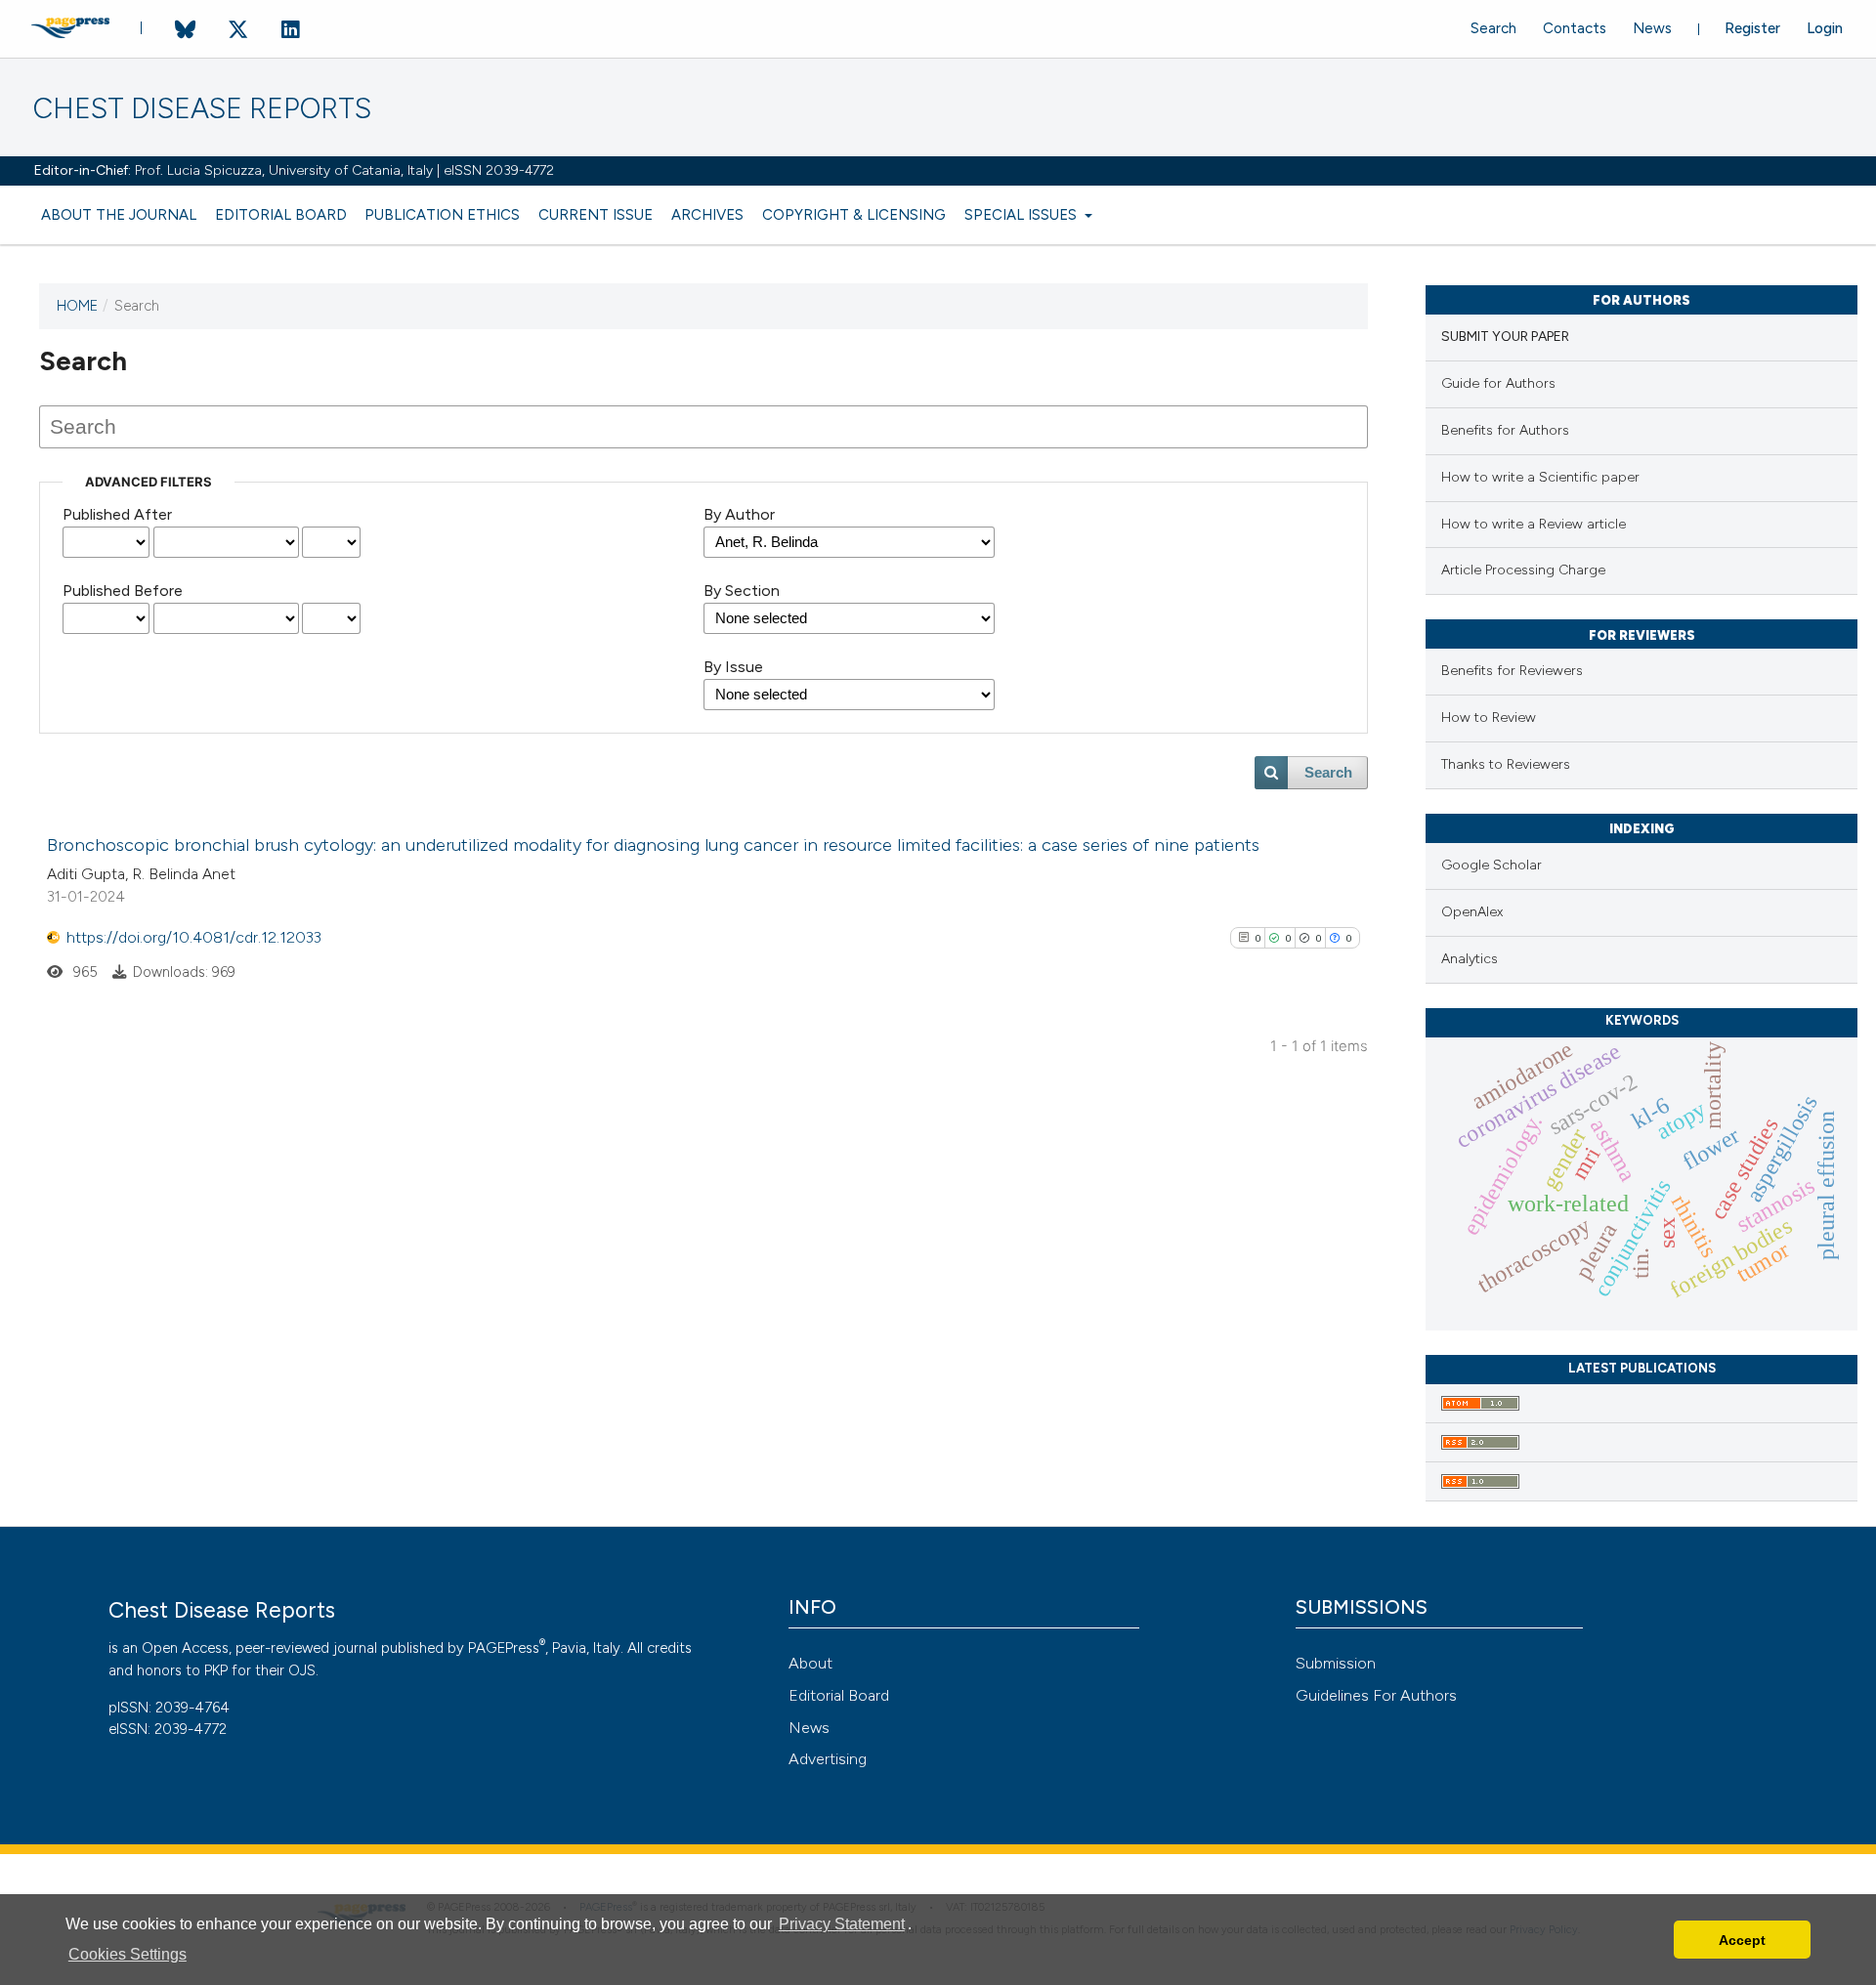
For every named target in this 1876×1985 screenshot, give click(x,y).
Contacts (1575, 28)
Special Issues (1023, 215)
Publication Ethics (442, 215)
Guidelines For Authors (1376, 1695)
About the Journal (119, 215)
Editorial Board (281, 215)
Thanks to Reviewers (1506, 764)
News (1652, 28)
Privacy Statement (842, 1924)
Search (1493, 28)
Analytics (1470, 959)
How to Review (1489, 718)
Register (1752, 28)
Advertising (828, 1759)
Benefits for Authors (1505, 430)
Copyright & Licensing (854, 215)
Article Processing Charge (1523, 570)
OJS (302, 1670)
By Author (739, 514)
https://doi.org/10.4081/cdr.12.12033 (194, 937)
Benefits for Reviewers (1512, 671)
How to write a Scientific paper (1540, 477)
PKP (216, 1670)
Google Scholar (1492, 865)
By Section (742, 591)
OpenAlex (1472, 912)
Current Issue (596, 215)
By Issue (733, 667)
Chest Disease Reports (202, 109)
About (810, 1663)
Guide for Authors (1498, 383)
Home (77, 306)
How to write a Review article (1534, 524)
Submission (1336, 1663)
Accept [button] (1742, 1940)
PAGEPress (504, 1648)
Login (1825, 28)
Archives (707, 215)
